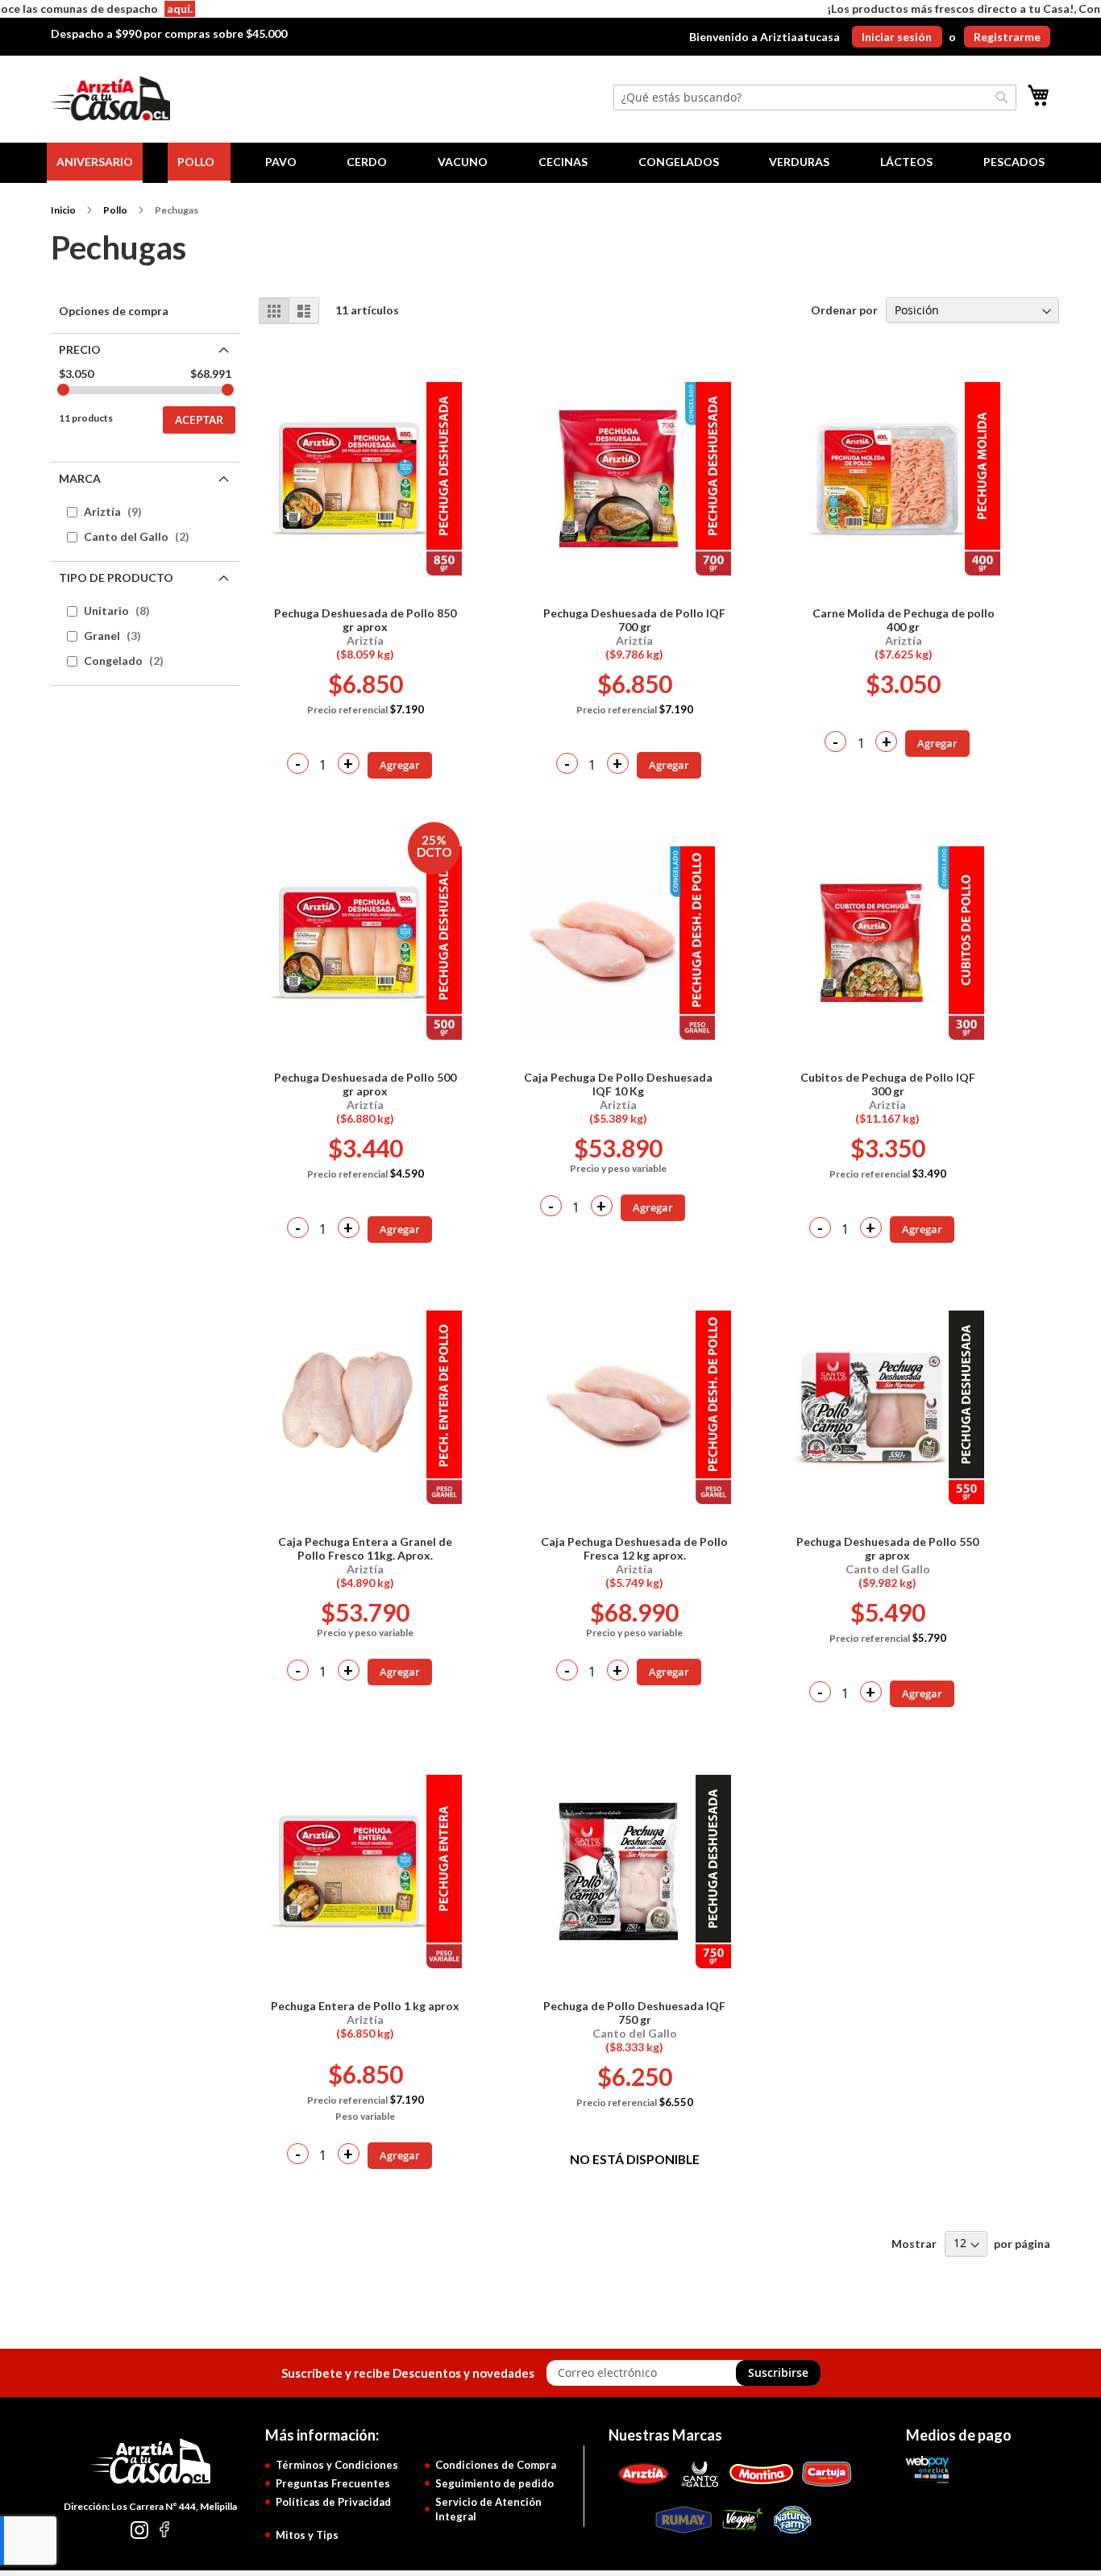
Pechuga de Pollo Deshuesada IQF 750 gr (634, 2013)
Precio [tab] (80, 349)
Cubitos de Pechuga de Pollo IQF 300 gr (888, 1084)
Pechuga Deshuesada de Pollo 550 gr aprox (887, 1548)
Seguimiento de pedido (494, 2483)
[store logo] (110, 99)
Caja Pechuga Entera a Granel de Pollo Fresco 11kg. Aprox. (365, 1548)
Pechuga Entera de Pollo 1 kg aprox (365, 2006)
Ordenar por (844, 310)
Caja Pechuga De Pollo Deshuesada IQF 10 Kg (618, 1084)
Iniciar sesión (897, 37)
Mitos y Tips (307, 2535)
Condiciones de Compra (496, 2465)
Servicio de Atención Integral (488, 2510)
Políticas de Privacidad (333, 2502)
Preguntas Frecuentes (333, 2483)
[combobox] (815, 98)
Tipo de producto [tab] (116, 578)
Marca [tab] (80, 478)
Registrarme (1007, 37)
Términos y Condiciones (337, 2465)
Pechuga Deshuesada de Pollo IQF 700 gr (634, 620)
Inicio (63, 210)
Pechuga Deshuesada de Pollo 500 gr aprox (365, 1084)
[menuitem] (95, 163)
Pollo (115, 210)
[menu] (550, 163)
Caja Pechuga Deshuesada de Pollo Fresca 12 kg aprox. (634, 1548)
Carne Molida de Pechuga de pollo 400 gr (904, 620)
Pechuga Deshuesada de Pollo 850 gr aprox (365, 620)
